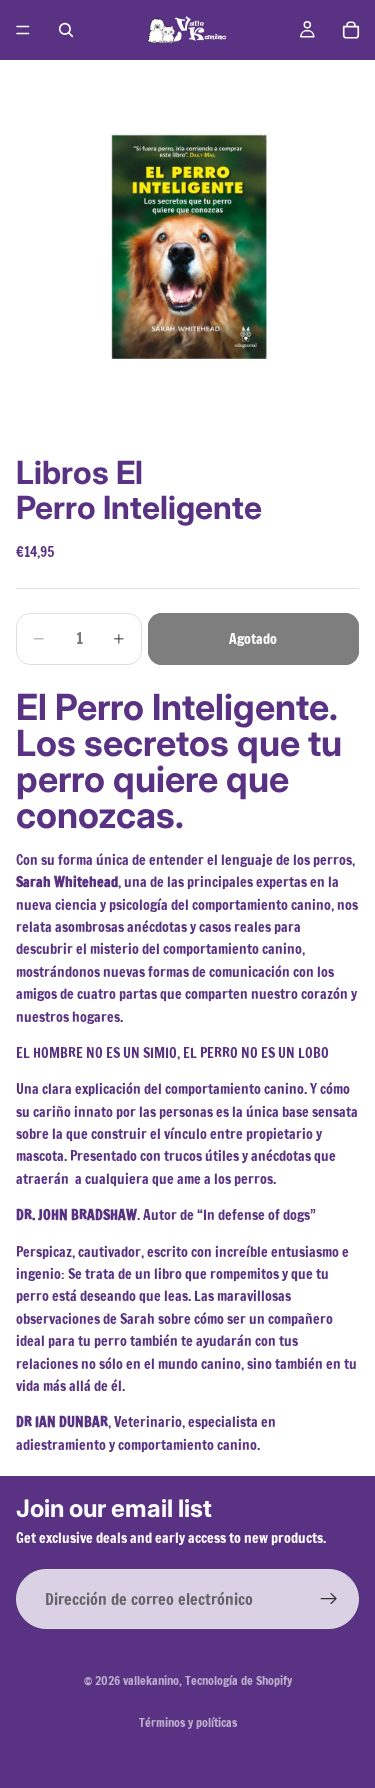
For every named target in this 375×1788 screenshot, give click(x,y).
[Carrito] (351, 30)
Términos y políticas (188, 1722)
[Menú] (23, 30)
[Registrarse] (329, 1600)
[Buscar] (66, 30)
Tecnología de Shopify (238, 1680)
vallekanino (151, 1680)
